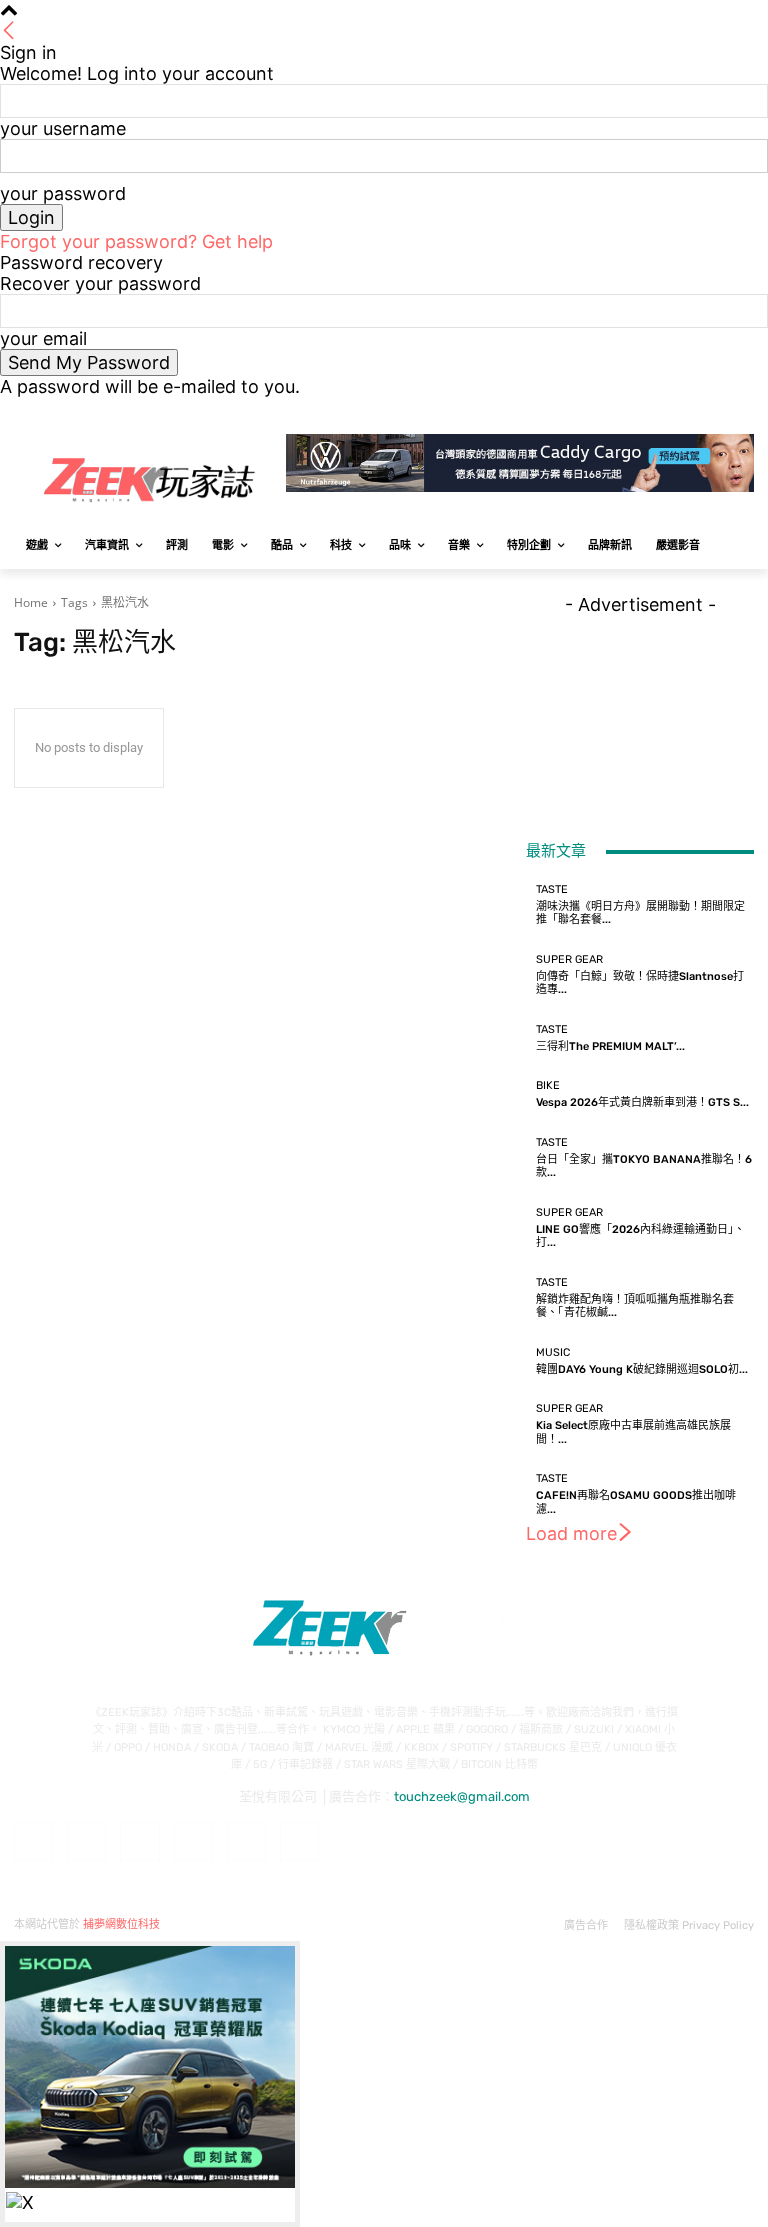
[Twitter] (687, 411)
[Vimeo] (714, 411)
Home (31, 602)
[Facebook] (631, 411)
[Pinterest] (193, 1841)
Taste (552, 889)
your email (43, 338)
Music (553, 1352)
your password (63, 193)
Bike (548, 1085)
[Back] (9, 31)
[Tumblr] (246, 1841)
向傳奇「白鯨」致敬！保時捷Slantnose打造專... (640, 983)
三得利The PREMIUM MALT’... (610, 1046)
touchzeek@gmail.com (462, 1796)
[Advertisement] (640, 715)
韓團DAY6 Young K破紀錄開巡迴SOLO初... (642, 1369)
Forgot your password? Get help (136, 241)
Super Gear (569, 959)
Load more (571, 1533)
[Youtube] (742, 411)
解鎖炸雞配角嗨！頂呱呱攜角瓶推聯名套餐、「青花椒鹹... (635, 1306)
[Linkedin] (139, 1841)
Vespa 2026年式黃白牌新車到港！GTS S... (642, 1102)
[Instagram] (659, 411)
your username (63, 128)
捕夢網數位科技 (121, 1924)
